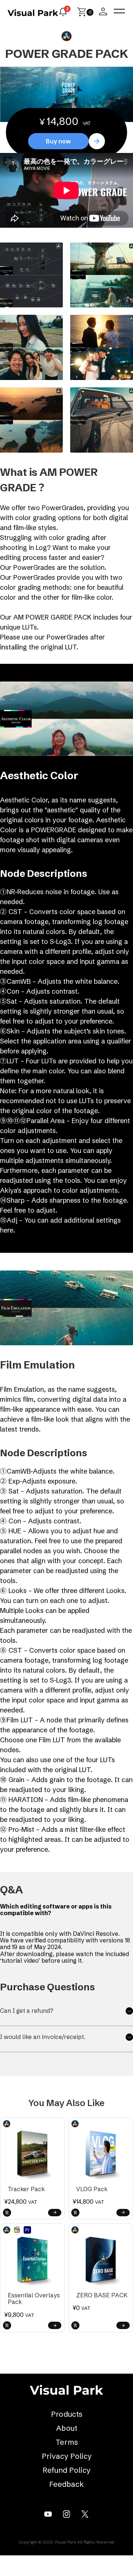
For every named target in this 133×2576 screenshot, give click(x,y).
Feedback (66, 2484)
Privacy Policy (67, 2456)
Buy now (58, 141)
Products (67, 2414)
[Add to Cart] (7, 2213)
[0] (81, 14)
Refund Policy (66, 2470)
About (67, 2428)
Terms (67, 2442)
